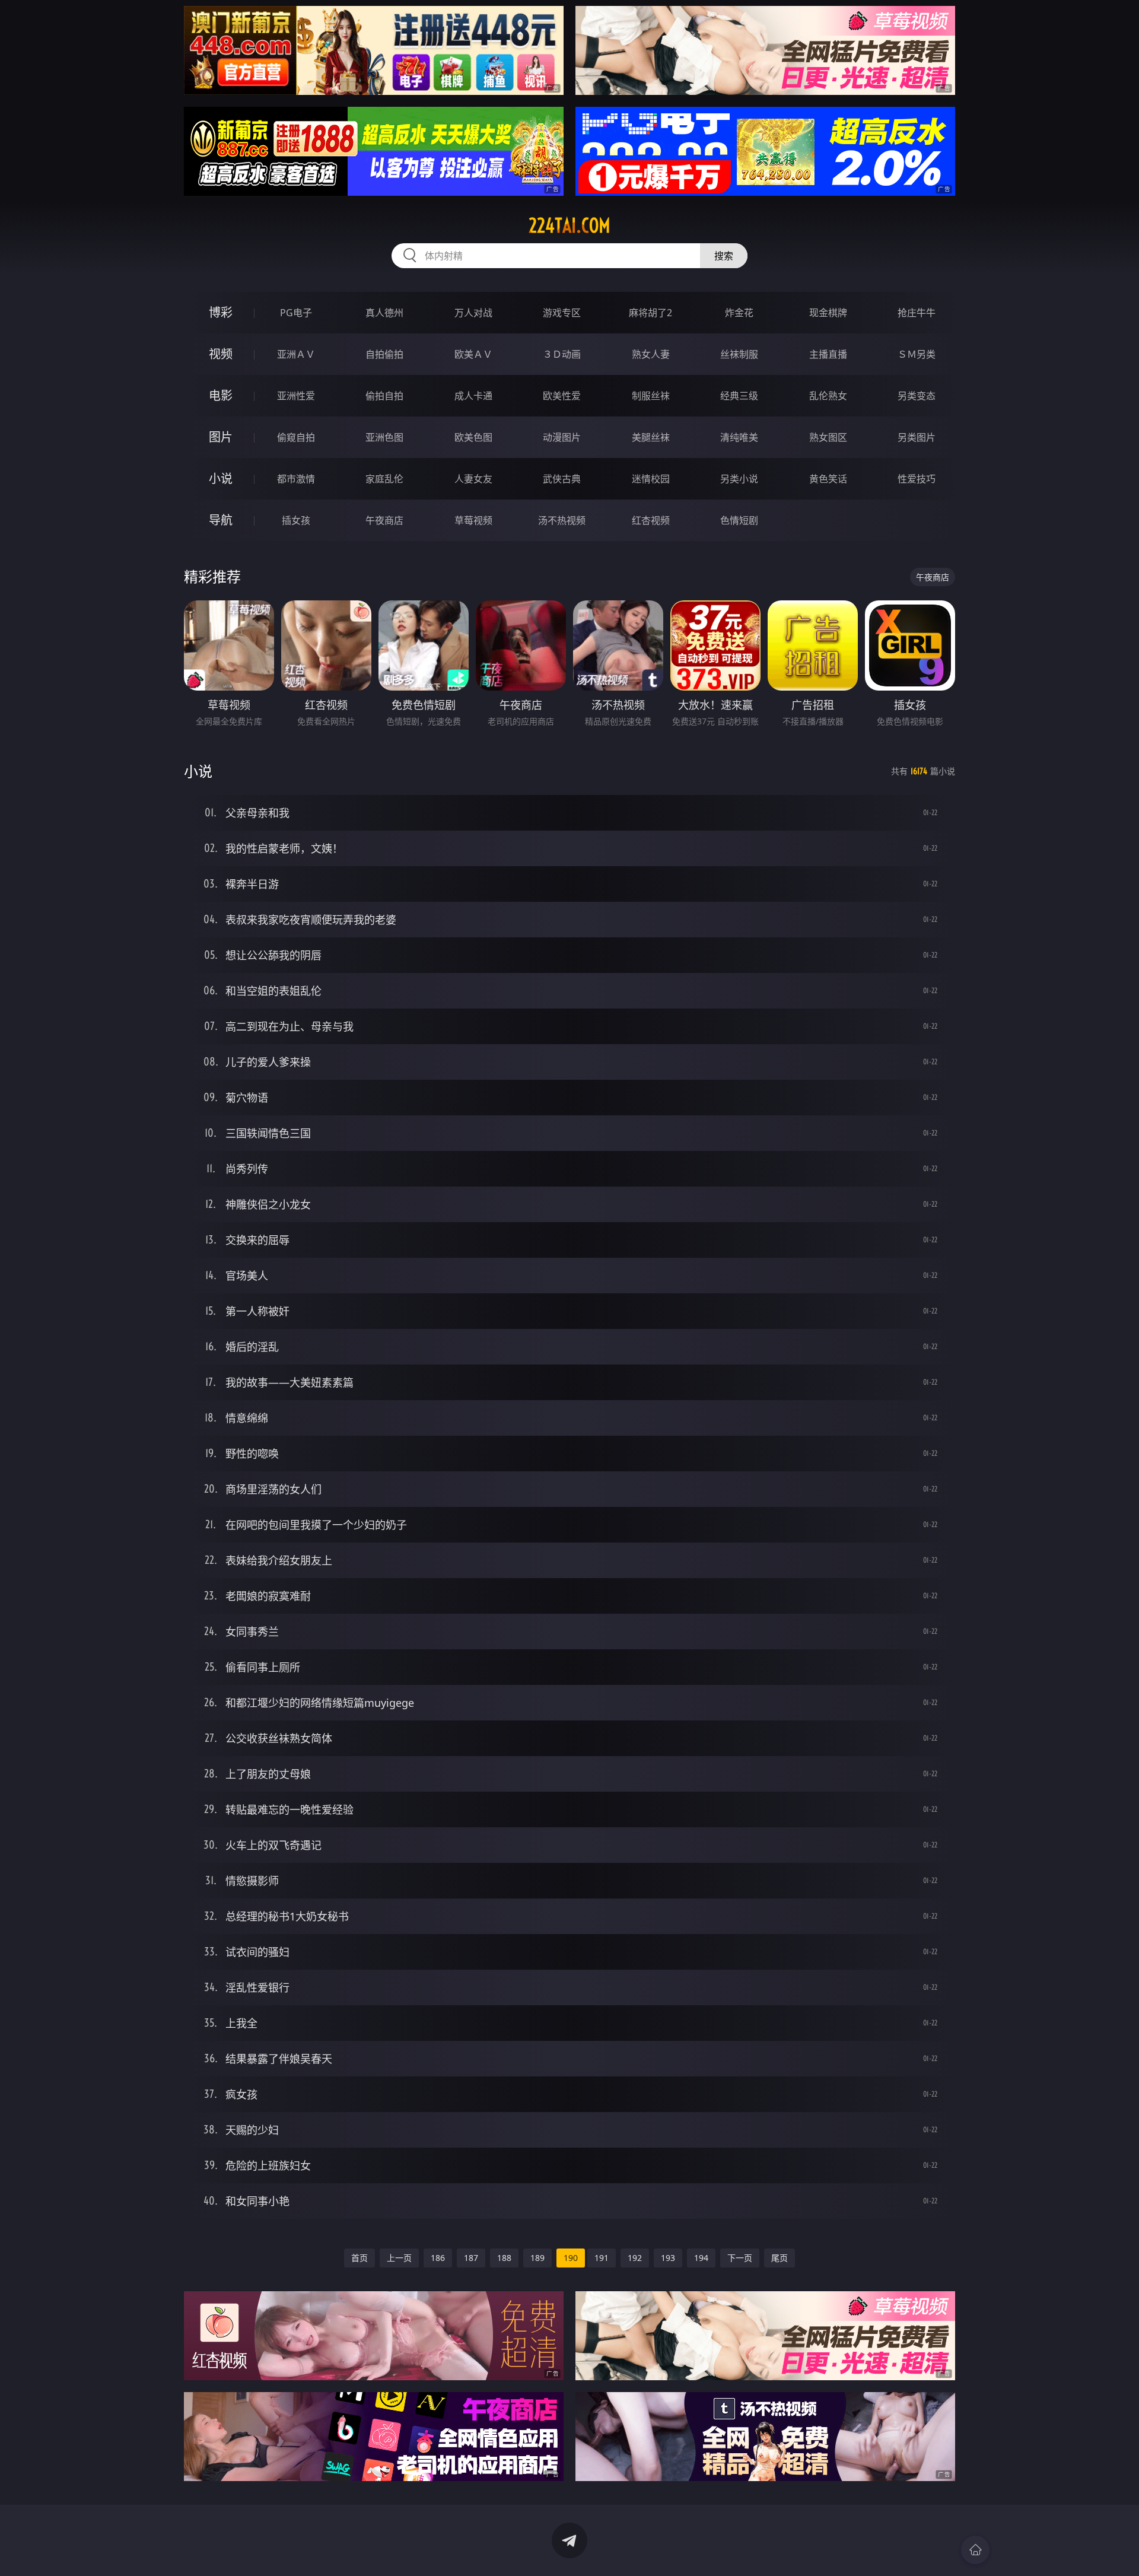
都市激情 (296, 479)
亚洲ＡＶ (296, 354)
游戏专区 (562, 313)
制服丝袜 (651, 396)
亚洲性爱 (296, 396)
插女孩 (296, 520)
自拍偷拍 (384, 354)
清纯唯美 (739, 437)
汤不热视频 (562, 520)
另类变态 (917, 396)
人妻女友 (473, 479)
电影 (221, 395)
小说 (221, 478)
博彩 (221, 312)
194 (701, 2258)
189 (537, 2258)
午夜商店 (384, 520)
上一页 (399, 2258)
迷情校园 (651, 479)
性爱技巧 (917, 479)
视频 (221, 354)
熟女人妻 (651, 354)
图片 (221, 437)
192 (635, 2258)
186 (438, 2258)
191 (602, 2258)
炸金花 (739, 313)
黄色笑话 (828, 479)
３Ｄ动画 (562, 354)
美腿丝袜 (651, 437)
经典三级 (739, 396)
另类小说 (739, 479)
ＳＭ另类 (917, 354)
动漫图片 (562, 437)
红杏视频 (651, 520)
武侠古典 (562, 479)
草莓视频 (473, 520)
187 (471, 2258)
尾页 (780, 2258)
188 (504, 2258)
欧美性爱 (562, 396)
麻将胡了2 (650, 313)
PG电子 (296, 313)
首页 (359, 2258)
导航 (221, 520)
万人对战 (473, 313)
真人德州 (384, 313)
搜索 (724, 256)
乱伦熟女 (828, 396)
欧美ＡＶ (473, 354)
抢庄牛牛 (917, 313)
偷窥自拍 (296, 437)
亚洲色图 (384, 437)
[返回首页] (975, 2550)
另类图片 (917, 437)
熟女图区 (828, 437)
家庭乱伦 (384, 479)
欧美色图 (473, 437)
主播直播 (828, 354)
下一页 (740, 2258)
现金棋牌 (828, 313)
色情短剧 (739, 520)
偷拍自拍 (384, 396)
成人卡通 (473, 396)
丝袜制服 (739, 354)
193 (668, 2258)
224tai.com (569, 225)
